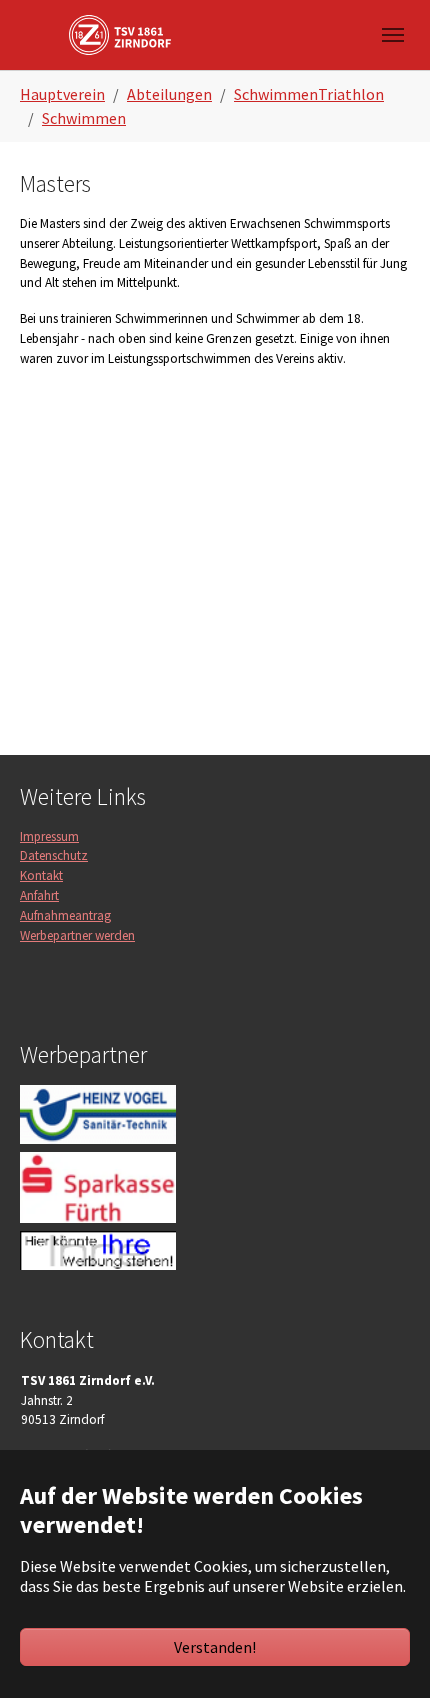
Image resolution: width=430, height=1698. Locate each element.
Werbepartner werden (77, 935)
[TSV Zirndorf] (120, 34)
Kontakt (41, 875)
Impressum (49, 836)
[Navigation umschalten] (393, 35)
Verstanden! (215, 1647)
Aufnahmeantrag (65, 915)
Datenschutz (54, 855)
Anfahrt (39, 895)
